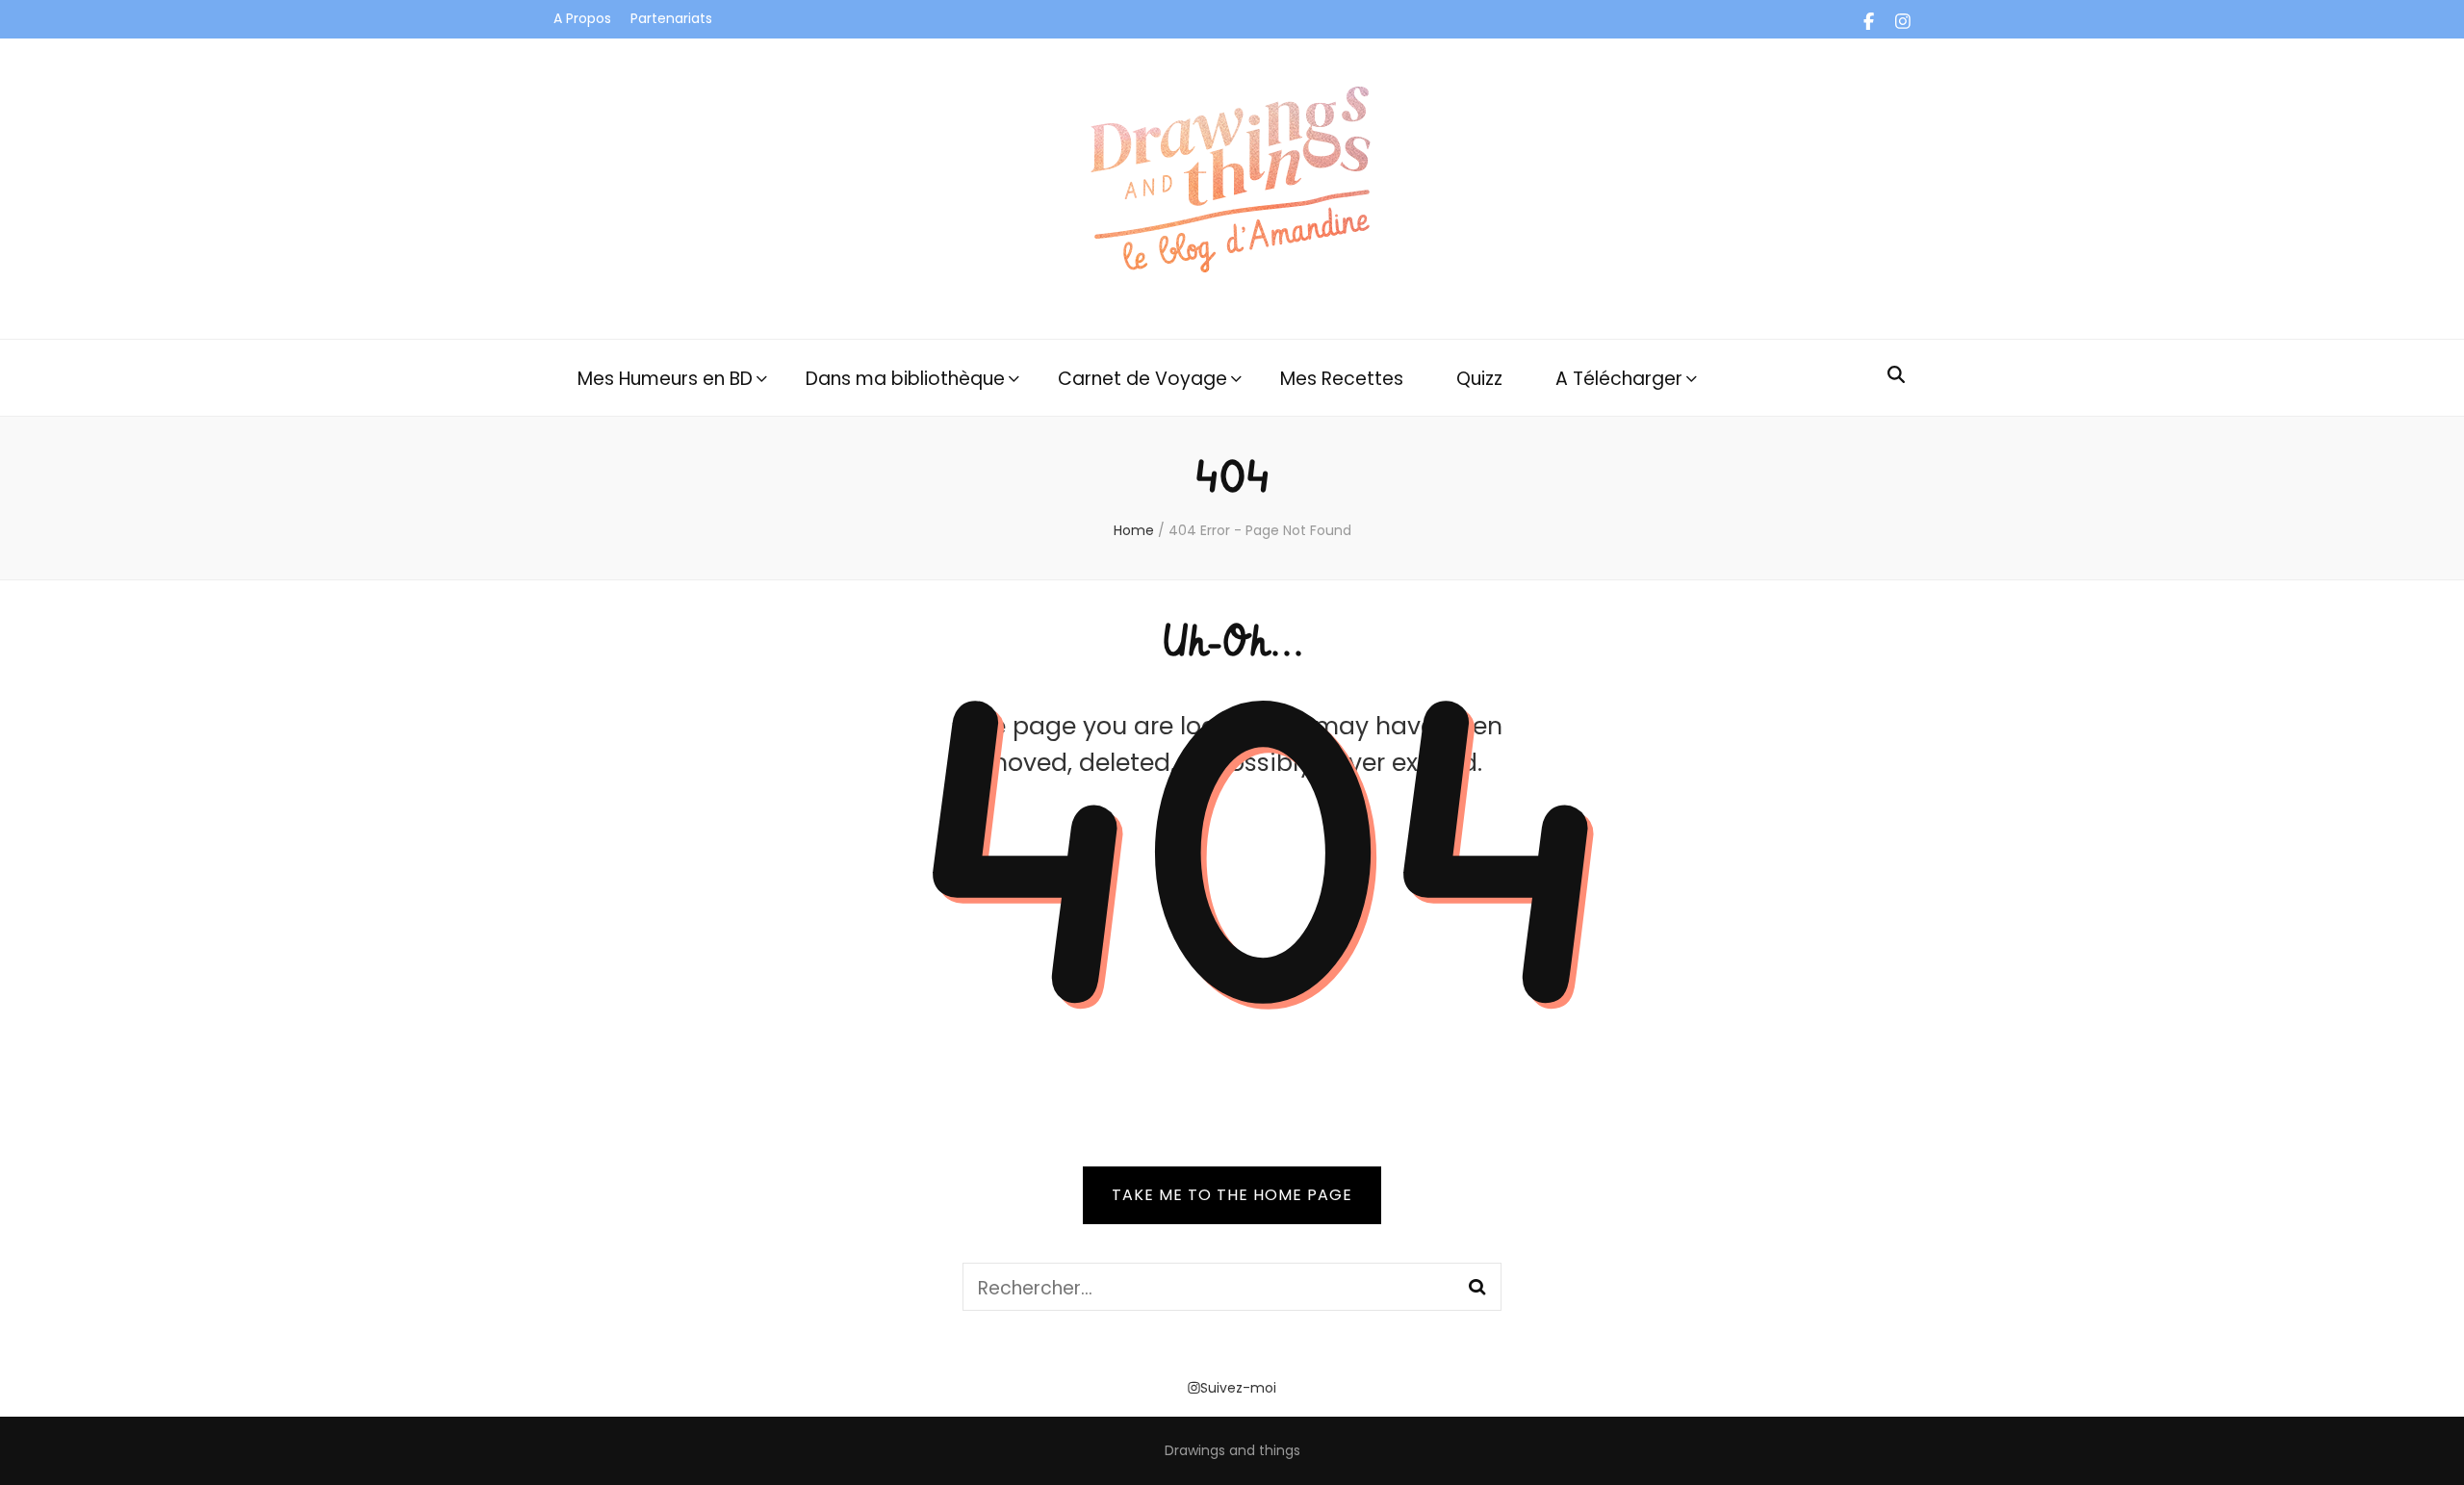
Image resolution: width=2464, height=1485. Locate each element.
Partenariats (671, 18)
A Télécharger (1619, 379)
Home (1134, 530)
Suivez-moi (1238, 1388)
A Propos (582, 18)
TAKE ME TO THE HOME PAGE (1232, 1195)
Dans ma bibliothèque (905, 379)
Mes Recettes (1342, 379)
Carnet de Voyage (1142, 379)
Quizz (1479, 379)
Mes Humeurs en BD (665, 379)
